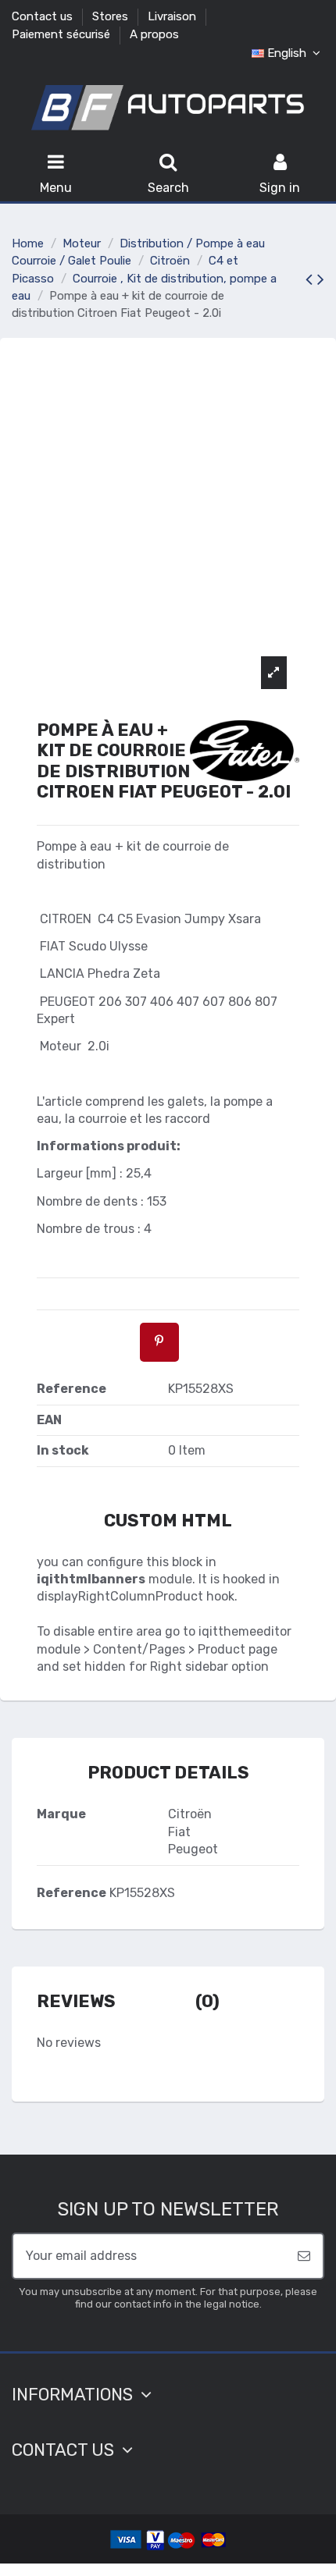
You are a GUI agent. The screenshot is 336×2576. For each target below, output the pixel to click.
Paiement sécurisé (63, 34)
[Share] (60, 1341)
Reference (71, 1893)
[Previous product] (311, 279)
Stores (112, 16)
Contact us (44, 16)
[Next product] (321, 279)
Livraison (173, 16)
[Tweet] (109, 1341)
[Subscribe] (304, 2256)
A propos (154, 34)
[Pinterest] (159, 1341)
